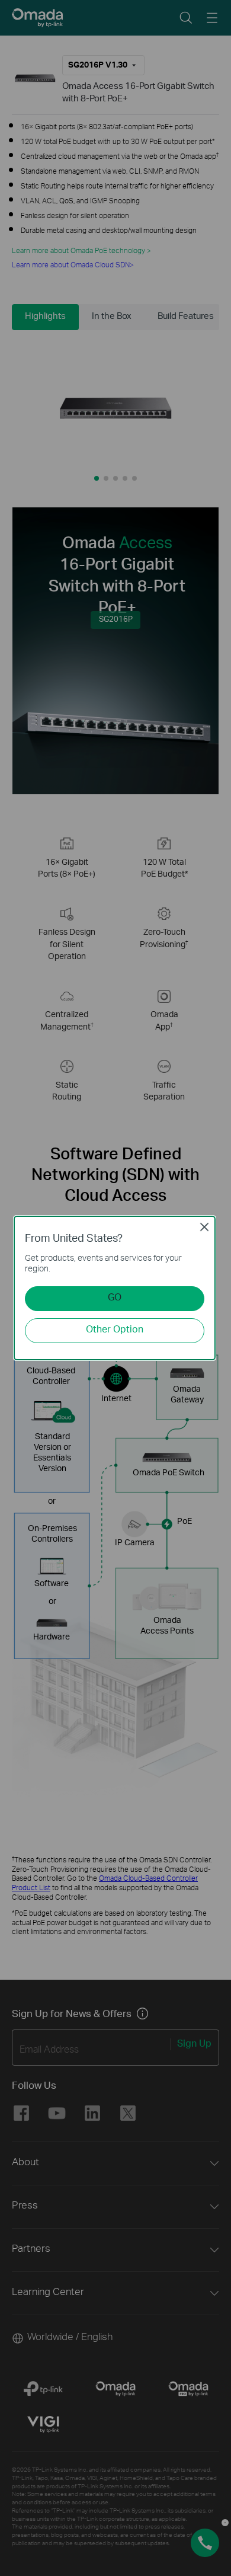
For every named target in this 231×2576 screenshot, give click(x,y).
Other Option (115, 1330)
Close (204, 1227)
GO (115, 1298)
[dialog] (115, 1288)
